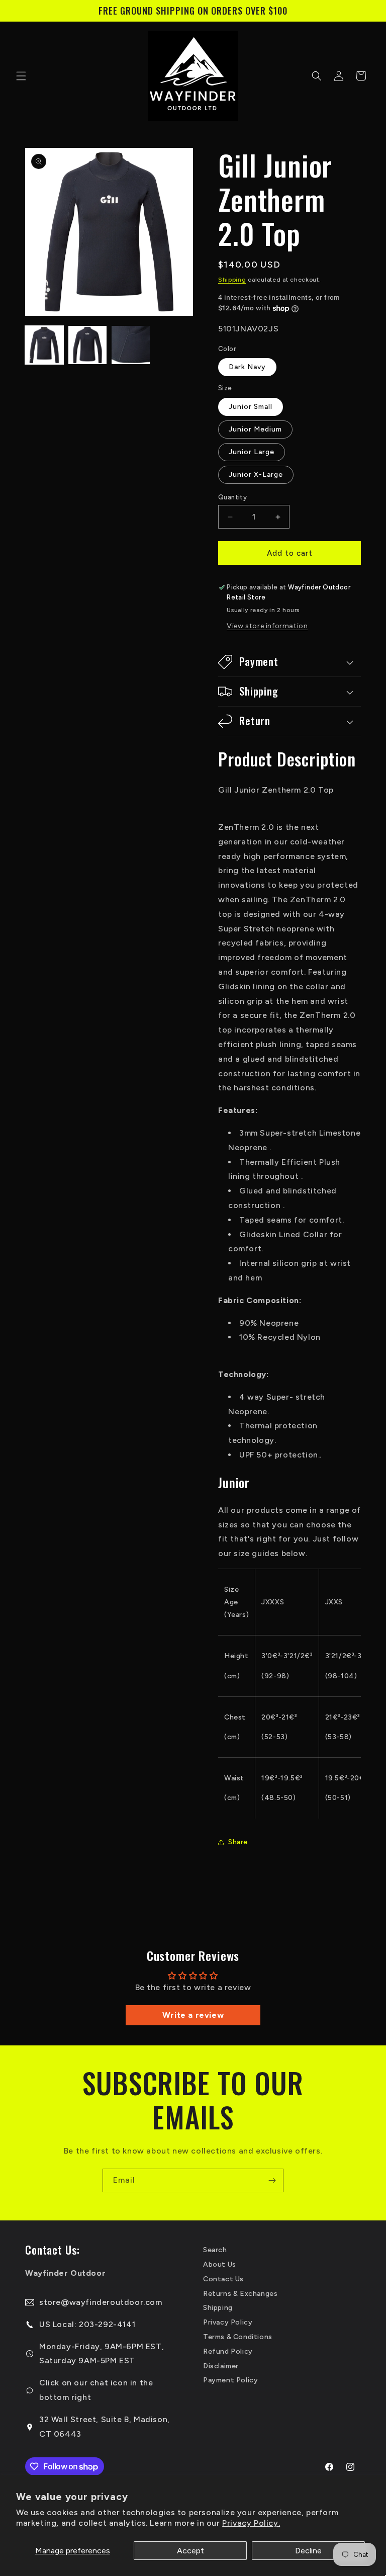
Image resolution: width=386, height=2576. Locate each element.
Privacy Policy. (251, 2523)
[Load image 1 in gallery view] (44, 345)
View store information (267, 626)
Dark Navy (247, 367)
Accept (190, 2551)
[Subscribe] (272, 2180)
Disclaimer (221, 2366)
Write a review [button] (193, 2015)
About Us (220, 2264)
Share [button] (238, 1842)
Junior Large (252, 452)
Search (215, 2250)
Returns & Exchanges (240, 2294)
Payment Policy (230, 2380)
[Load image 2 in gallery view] (87, 345)
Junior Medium (255, 429)
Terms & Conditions (238, 2337)
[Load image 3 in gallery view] (131, 345)
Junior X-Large (256, 475)
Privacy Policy (228, 2322)
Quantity (232, 497)
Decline (308, 2551)
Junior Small (251, 407)
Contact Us (223, 2279)
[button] (21, 76)
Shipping (232, 280)
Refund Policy (228, 2351)
